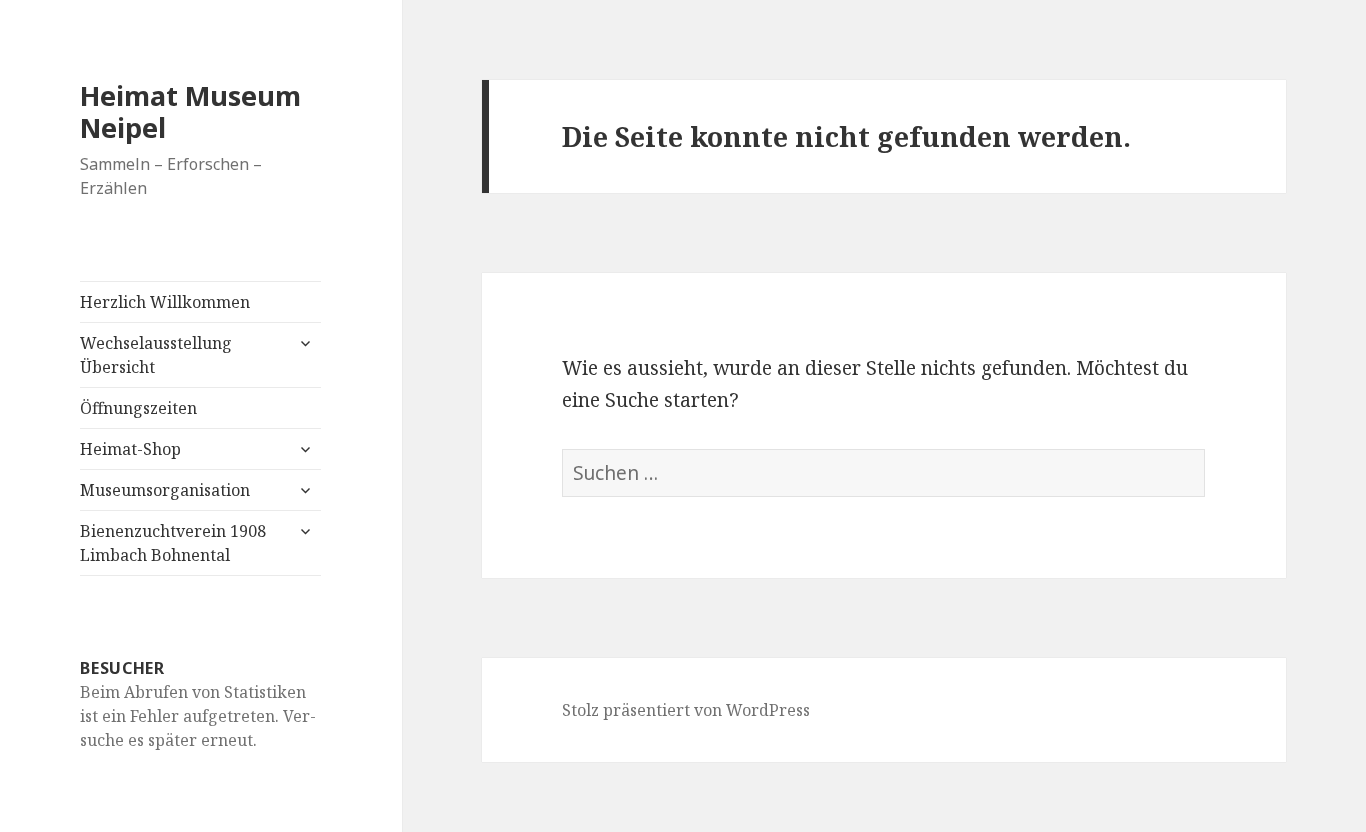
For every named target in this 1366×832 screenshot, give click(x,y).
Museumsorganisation (165, 490)
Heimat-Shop (130, 449)
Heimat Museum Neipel (190, 111)
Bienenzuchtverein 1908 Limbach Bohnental (173, 543)
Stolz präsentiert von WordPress (686, 710)
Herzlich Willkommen (165, 302)
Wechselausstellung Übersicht (156, 355)
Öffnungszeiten (138, 408)
